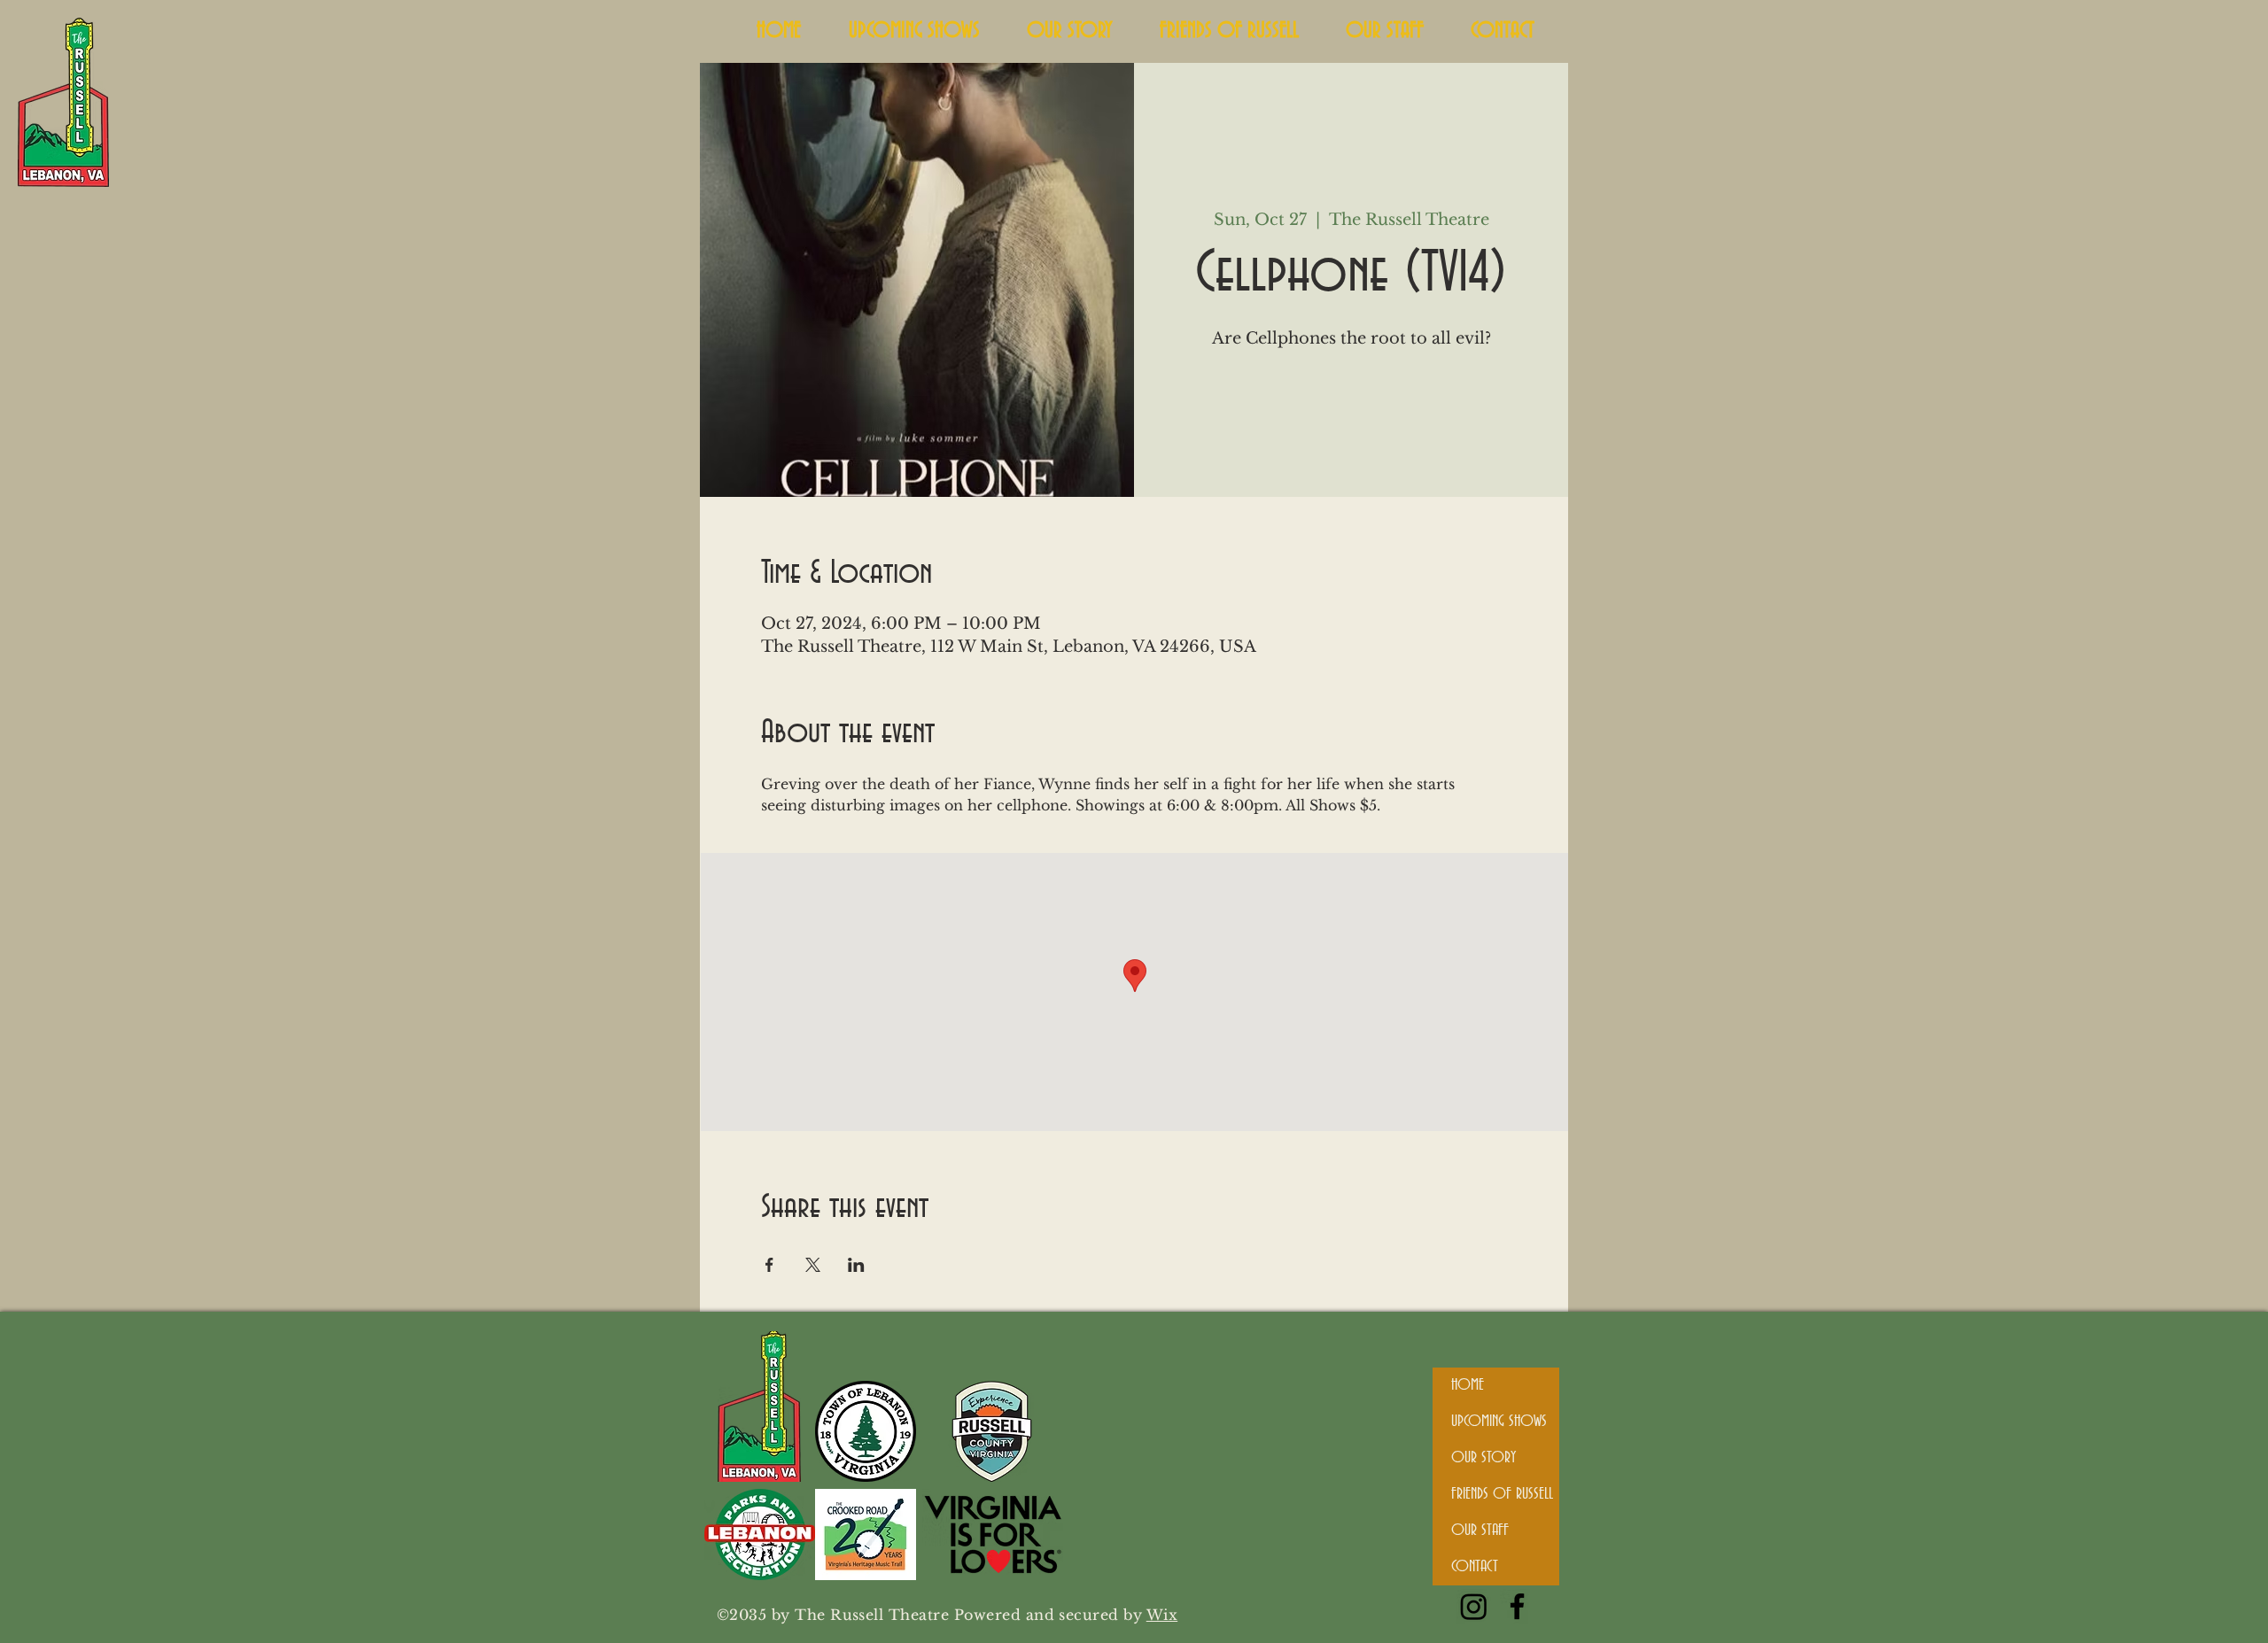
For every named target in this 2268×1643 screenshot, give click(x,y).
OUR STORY (1484, 1458)
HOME (1468, 1385)
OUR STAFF (1480, 1531)
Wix (1162, 1615)
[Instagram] (1474, 1606)
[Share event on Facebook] (769, 1265)
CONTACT (1475, 1567)
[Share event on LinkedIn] (856, 1265)
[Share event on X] (813, 1265)
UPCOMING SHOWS (1499, 1422)
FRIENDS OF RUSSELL (1502, 1494)
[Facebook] (1517, 1606)
